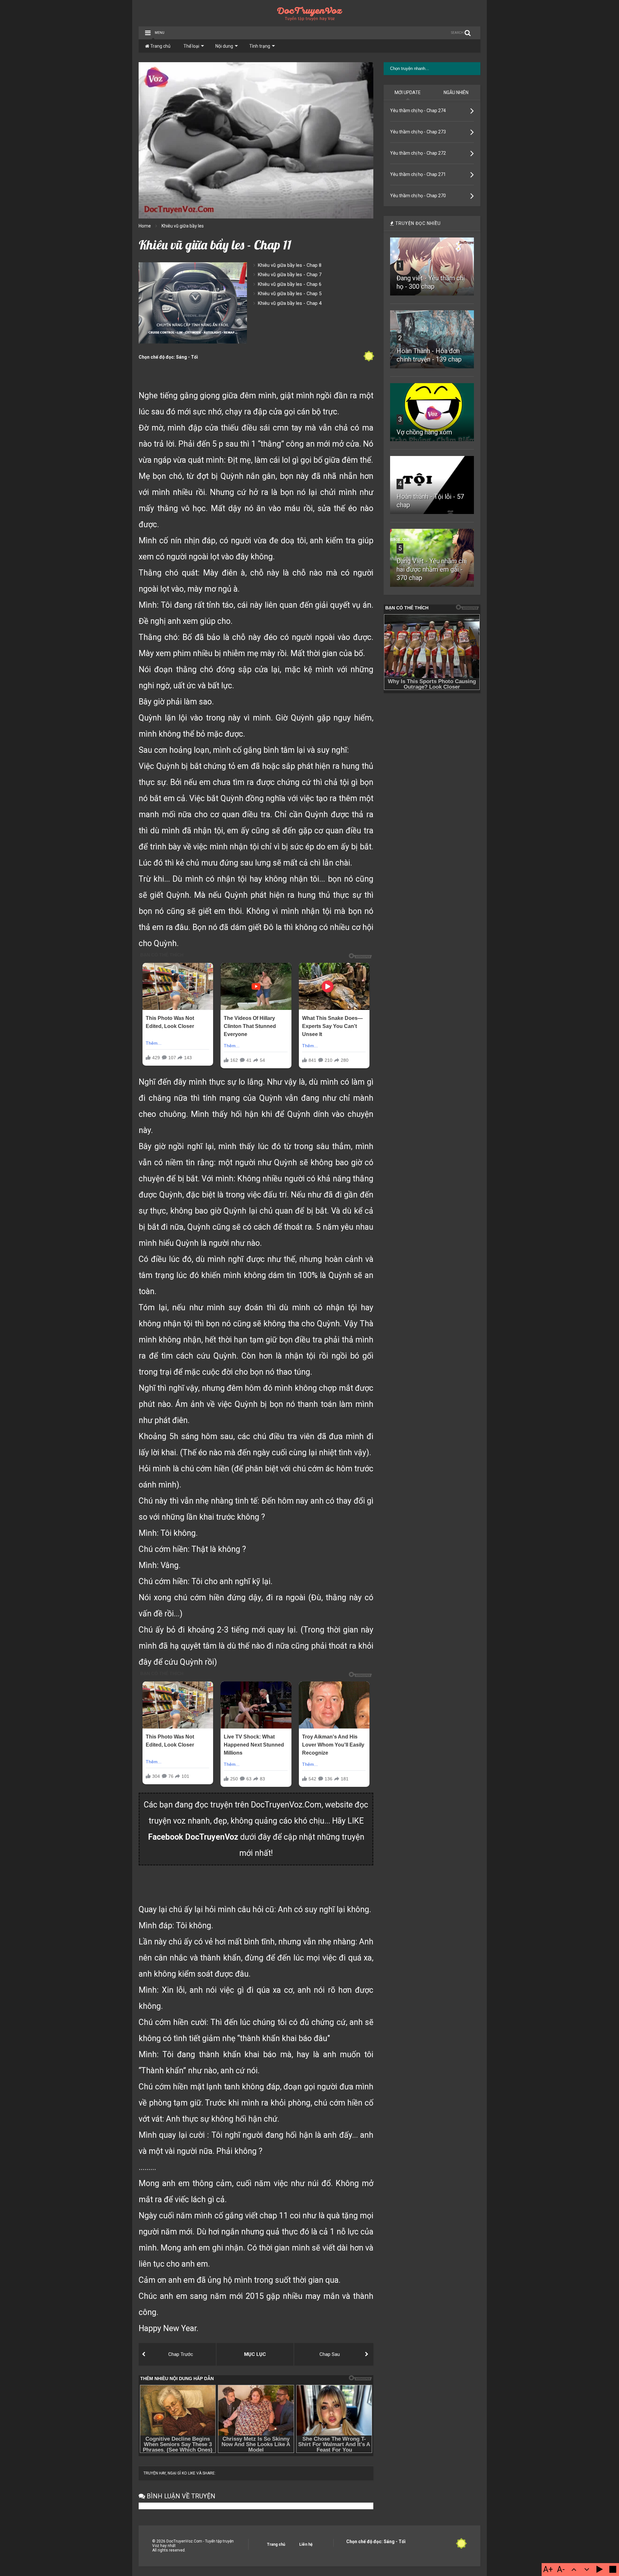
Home (145, 226)
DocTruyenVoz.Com (286, 1805)
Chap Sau (330, 2354)
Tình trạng (260, 46)
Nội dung (224, 46)
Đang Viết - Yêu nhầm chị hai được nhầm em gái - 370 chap (432, 569)
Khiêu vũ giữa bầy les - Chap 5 (290, 294)
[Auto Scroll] (600, 2570)
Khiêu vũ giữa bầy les (183, 226)
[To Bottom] (587, 2570)
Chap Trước (181, 2354)
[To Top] (574, 2570)
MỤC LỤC (255, 2354)
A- (561, 2569)
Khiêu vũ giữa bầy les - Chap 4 (290, 303)
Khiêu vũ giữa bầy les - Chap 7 (290, 275)
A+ (548, 2569)
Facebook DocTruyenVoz (193, 1837)
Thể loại (191, 46)
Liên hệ (306, 2544)
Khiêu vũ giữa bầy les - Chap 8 (290, 265)
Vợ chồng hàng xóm (424, 432)
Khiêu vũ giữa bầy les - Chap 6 (290, 284)
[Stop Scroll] (613, 2570)
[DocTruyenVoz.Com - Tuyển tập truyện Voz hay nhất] (310, 18)
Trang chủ (160, 46)
